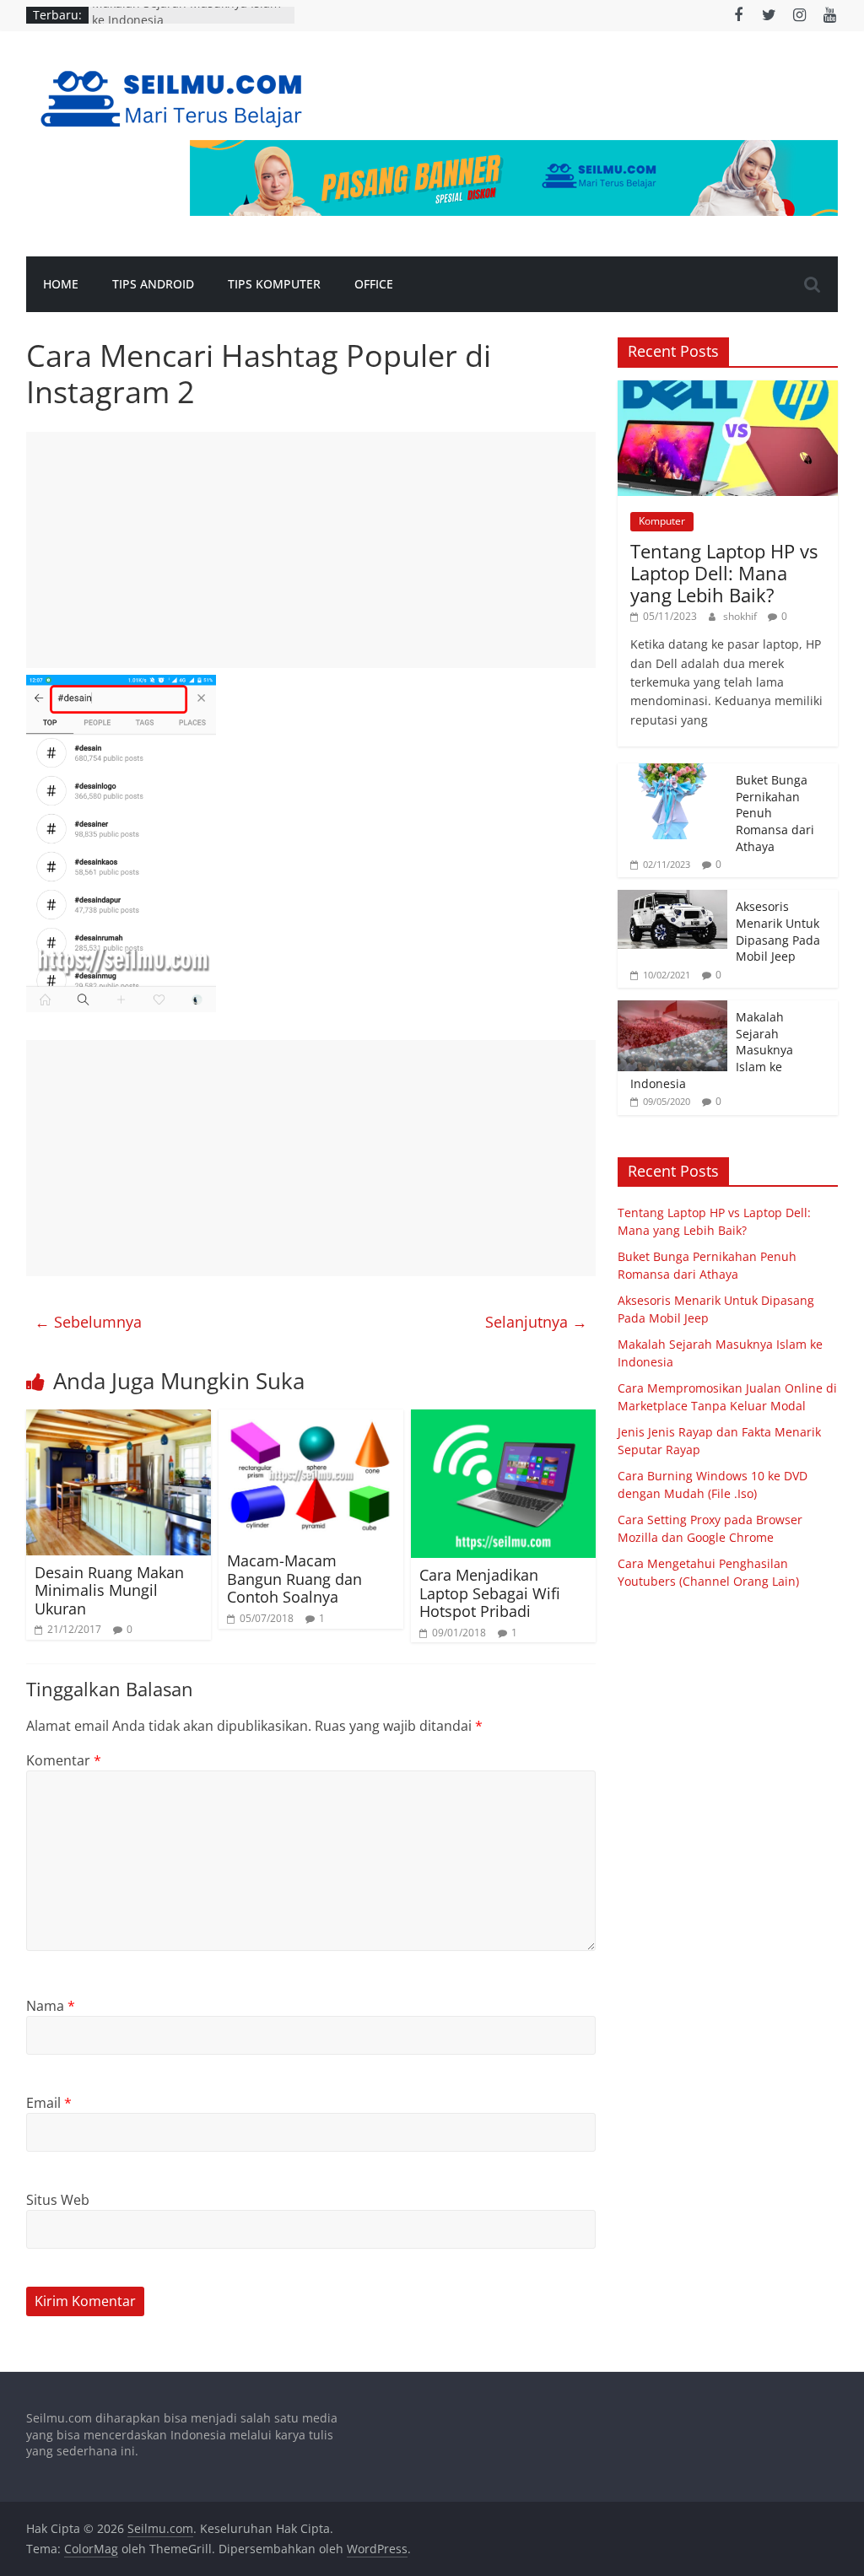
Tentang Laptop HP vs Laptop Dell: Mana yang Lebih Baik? (724, 573)
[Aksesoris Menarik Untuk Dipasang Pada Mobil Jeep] (672, 899)
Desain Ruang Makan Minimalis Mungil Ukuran (109, 1590)
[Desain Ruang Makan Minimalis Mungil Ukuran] (119, 1420)
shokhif (741, 616)
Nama (51, 2006)
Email (49, 2103)
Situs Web (58, 2200)
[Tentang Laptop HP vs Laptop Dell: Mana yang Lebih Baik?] (728, 389)
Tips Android (153, 284)
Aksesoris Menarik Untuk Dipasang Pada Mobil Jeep (778, 931)
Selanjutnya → (536, 1322)
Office (374, 284)
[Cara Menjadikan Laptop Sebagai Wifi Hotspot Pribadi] (504, 1420)
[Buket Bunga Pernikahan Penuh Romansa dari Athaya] (672, 772)
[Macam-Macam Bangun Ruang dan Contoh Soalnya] (311, 1420)
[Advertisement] (311, 550)
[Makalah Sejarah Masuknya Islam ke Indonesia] (672, 1009)
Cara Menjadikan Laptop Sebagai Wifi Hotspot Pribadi (490, 1593)
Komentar (64, 1760)
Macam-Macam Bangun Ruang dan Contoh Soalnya (294, 1579)
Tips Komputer (274, 284)
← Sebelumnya (88, 1322)
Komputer (662, 521)
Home (61, 284)
